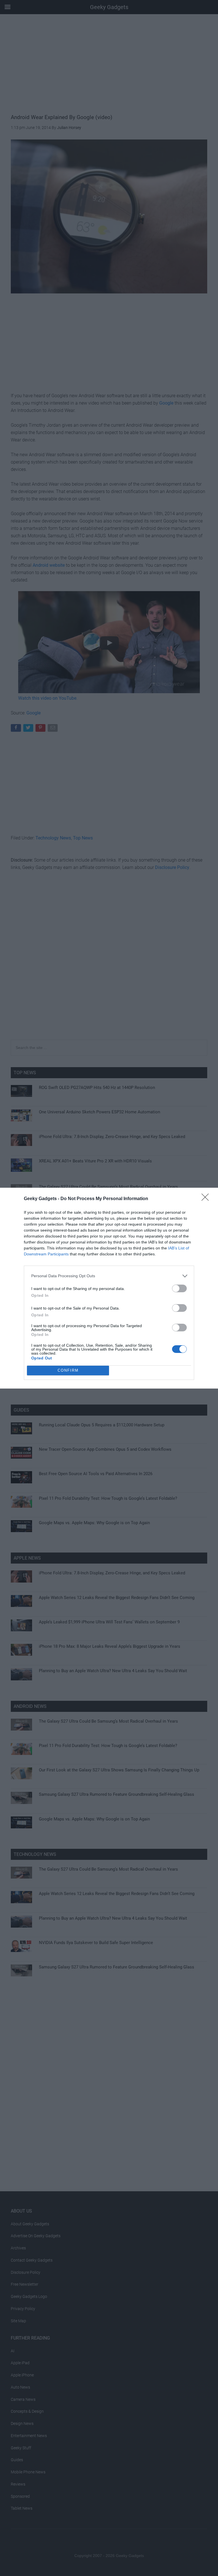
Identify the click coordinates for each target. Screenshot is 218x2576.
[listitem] (109, 1276)
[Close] (207, 1199)
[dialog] (109, 1288)
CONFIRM (68, 1370)
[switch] (179, 1288)
